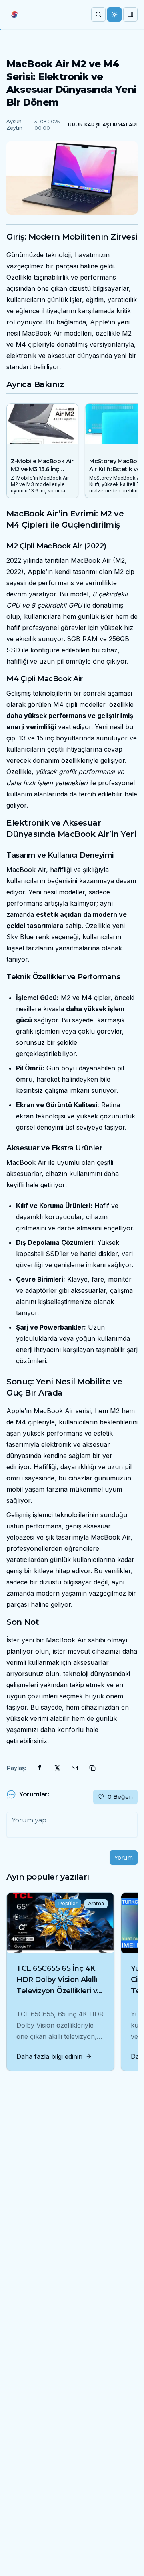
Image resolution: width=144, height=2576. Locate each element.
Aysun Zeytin (14, 125)
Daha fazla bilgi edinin (49, 2056)
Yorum (124, 1858)
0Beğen (120, 1797)
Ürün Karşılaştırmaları (103, 125)
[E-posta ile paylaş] (75, 1768)
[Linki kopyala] (92, 1768)
